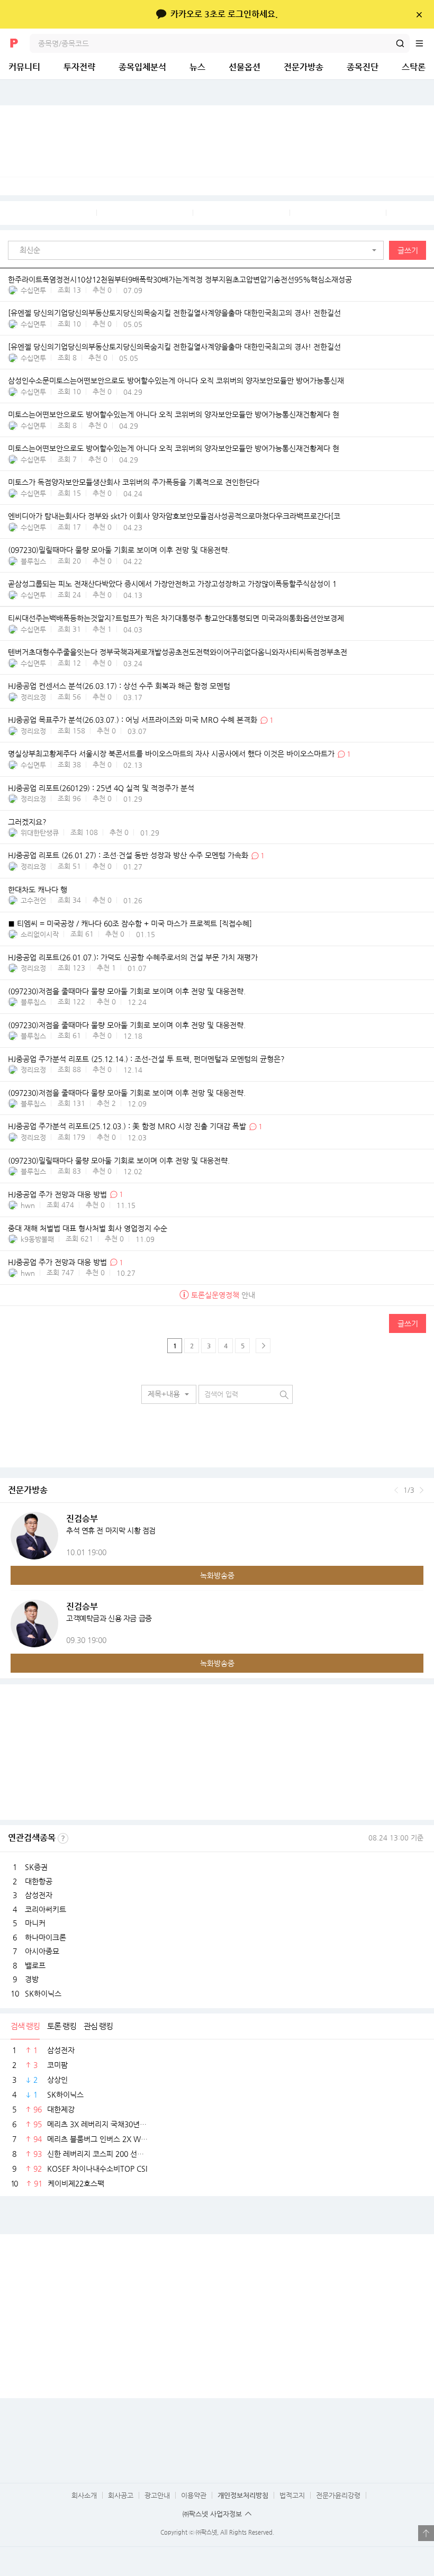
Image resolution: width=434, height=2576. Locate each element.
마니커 (35, 1923)
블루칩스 (33, 561)
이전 (396, 1490)
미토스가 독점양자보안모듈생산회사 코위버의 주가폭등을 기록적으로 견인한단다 (134, 483)
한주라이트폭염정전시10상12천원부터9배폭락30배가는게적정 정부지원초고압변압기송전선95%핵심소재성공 (180, 279)
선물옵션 (245, 67)
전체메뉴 (424, 43)
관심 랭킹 (98, 2026)
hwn (28, 1205)
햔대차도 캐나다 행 (38, 890)
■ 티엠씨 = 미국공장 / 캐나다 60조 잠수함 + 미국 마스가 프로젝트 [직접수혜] (130, 923)
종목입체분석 (142, 67)
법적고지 (292, 2495)
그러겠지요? (27, 822)
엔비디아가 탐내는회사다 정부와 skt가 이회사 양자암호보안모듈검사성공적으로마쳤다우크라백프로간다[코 (174, 516)
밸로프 (35, 1965)
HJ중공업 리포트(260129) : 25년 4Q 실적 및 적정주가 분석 (101, 788)
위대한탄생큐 (40, 833)
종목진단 (363, 67)
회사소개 (84, 2495)
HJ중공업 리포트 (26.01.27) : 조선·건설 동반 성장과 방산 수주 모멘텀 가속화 (128, 856)
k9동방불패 (37, 1239)
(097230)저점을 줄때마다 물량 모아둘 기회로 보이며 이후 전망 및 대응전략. (127, 991)
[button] (198, 250)
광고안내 (157, 2495)
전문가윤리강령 (338, 2495)
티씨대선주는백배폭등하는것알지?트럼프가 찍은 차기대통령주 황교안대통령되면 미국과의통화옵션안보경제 (176, 619)
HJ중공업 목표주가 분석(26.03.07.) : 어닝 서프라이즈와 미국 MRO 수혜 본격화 (133, 720)
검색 (400, 43)
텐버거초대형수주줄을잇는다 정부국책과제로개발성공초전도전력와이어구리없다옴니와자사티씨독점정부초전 (178, 652)
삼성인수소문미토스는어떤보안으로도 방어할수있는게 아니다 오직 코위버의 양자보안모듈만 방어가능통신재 (176, 381)
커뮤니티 (24, 67)
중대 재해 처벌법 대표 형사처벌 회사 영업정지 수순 (88, 1228)
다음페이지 (263, 1346)
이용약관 (194, 2495)
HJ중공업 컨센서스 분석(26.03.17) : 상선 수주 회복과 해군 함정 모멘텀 (119, 686)
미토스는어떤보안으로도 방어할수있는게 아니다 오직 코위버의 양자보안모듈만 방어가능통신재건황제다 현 (174, 415)
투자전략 (79, 67)
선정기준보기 (63, 1838)
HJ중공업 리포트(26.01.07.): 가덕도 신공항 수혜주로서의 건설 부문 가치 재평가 (133, 957)
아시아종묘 (42, 1951)
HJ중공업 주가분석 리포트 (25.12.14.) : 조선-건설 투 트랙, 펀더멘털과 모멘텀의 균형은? (146, 1059)
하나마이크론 (46, 1937)
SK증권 (36, 1867)
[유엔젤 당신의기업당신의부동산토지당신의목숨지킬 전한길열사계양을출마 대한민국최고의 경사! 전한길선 (174, 313)
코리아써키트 (46, 1909)
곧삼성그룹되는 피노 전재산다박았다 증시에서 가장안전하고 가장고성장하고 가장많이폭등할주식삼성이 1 (172, 584)
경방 (32, 1979)
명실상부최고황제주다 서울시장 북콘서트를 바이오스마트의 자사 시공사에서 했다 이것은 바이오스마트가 (172, 754)
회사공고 (121, 2495)
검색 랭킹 (25, 2026)
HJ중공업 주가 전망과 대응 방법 (57, 1194)
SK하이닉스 (43, 1993)
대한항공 (39, 1881)
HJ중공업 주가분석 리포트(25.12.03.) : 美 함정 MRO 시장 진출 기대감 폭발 (127, 1127)
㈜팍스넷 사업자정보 (212, 2514)
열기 (426, 2533)
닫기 (419, 14)
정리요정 (33, 697)
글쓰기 (408, 250)
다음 (422, 1490)
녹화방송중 (217, 1575)
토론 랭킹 (62, 2026)
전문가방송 (304, 67)
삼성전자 (39, 1895)
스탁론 (414, 67)
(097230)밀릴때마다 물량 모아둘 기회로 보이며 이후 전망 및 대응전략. (119, 550)
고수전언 (33, 900)
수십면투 (33, 290)
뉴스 (197, 67)
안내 (223, 1295)
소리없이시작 (40, 934)
